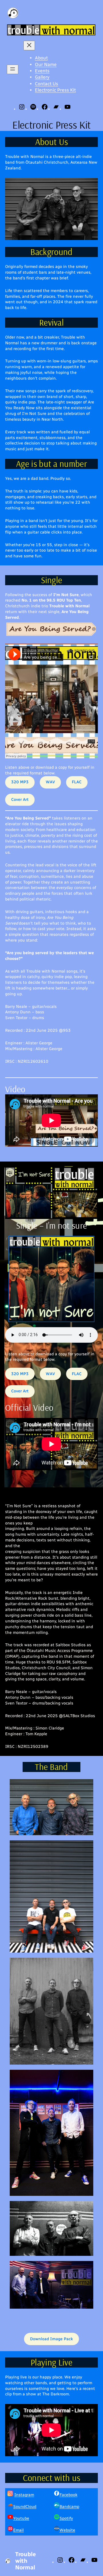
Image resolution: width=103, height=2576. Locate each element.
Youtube (21, 2518)
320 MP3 (20, 782)
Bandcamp (69, 2507)
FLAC (77, 782)
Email (18, 2530)
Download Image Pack (51, 2339)
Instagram (24, 2495)
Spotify (66, 2518)
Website (67, 2530)
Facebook (69, 2495)
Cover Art (20, 800)
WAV (50, 782)
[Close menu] (29, 46)
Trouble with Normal (25, 2561)
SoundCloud (25, 2507)
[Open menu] (13, 69)
